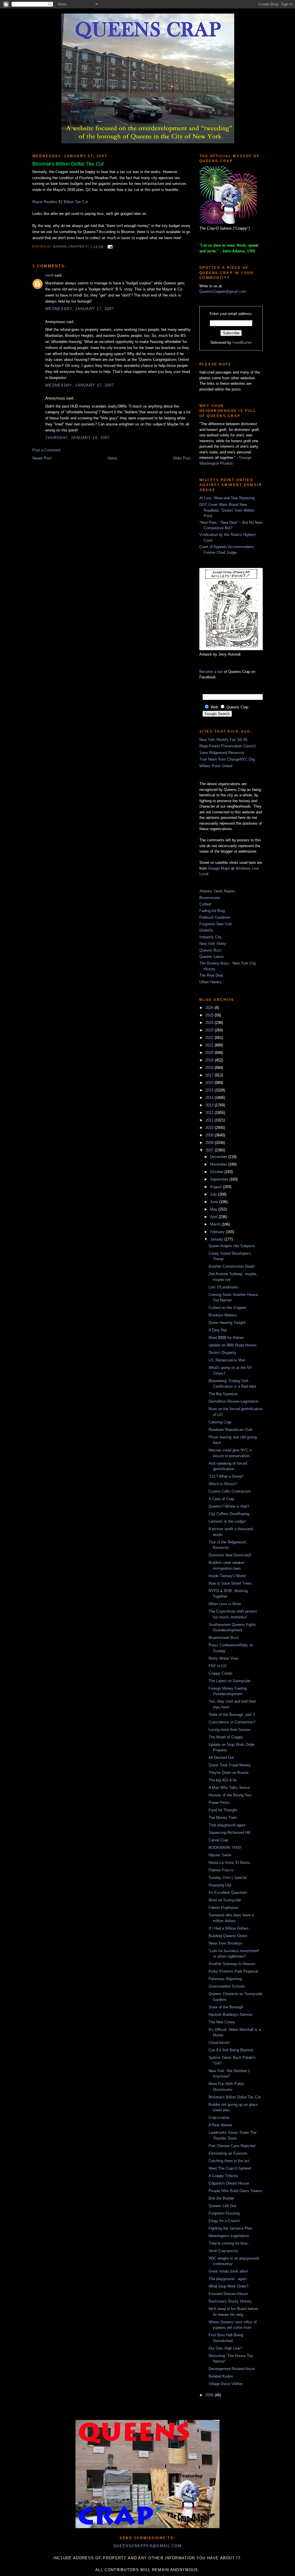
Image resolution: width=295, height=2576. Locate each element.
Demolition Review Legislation (233, 1401)
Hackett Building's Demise (230, 2015)
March (216, 1224)
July (214, 1194)
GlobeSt (206, 930)
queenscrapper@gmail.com (147, 2546)
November (219, 1164)
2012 (210, 1113)
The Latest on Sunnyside (229, 1681)
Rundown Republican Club (230, 1430)
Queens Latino (211, 957)
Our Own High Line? (225, 2348)
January (217, 1239)
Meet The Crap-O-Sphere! (230, 2168)
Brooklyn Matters (223, 1315)
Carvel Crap (218, 1840)
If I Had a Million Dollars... (230, 1928)
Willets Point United (216, 766)
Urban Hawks (210, 982)
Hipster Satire (220, 1855)
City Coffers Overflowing (229, 1514)
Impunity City (210, 937)
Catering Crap (220, 1422)
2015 (210, 1090)
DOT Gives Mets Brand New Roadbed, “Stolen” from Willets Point (227, 510)
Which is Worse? (223, 1484)
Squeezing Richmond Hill (229, 1833)
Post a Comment (46, 450)
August (216, 1187)
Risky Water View (223, 1658)
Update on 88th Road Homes (233, 1345)
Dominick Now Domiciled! (230, 1555)
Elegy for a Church (224, 2221)
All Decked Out (221, 1758)
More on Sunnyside (225, 1900)
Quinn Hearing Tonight (227, 1323)
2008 (210, 1143)
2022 (210, 1038)
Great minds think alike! (228, 2271)
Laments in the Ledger (227, 1521)
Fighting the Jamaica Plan (230, 2228)
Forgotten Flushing (224, 2213)
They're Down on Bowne (229, 1773)
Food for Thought (223, 1810)
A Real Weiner (220, 2125)
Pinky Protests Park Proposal (233, 1971)
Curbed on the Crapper (227, 1308)
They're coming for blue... (230, 2243)
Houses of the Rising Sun (230, 1795)
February (218, 1232)
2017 (210, 1075)
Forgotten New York (216, 924)
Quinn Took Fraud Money (230, 1765)
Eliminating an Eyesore (228, 2153)
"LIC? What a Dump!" (226, 1476)
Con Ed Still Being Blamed (231, 2050)
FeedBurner (242, 343)
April (214, 1217)
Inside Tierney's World (227, 1576)
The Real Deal (211, 975)
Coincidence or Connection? (232, 1722)
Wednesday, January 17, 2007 (80, 309)
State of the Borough (226, 2007)
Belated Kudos (221, 2376)
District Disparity (222, 1353)
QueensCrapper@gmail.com (223, 291)
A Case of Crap (221, 1499)
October (217, 1172)
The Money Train (223, 1818)
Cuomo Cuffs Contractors (230, 1491)
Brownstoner (210, 898)
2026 (210, 1008)
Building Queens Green (228, 1936)
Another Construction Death (232, 1266)
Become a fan (211, 672)
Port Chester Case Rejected (232, 2146)
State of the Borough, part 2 (232, 1715)
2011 (210, 1120)
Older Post (182, 458)
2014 (210, 1098)
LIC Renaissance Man (227, 1360)
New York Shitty (213, 944)
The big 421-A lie (223, 1780)
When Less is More (225, 1604)
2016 (210, 1083)
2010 (210, 1128)
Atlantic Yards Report (217, 891)
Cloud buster (219, 2043)
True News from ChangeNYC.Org (227, 759)
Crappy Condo (220, 1673)
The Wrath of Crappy (226, 1737)
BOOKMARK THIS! (225, 1848)
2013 (210, 1105)
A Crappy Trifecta (223, 2176)
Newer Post (42, 458)
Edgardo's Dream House (229, 2183)
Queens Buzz (211, 950)
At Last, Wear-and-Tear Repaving (227, 498)
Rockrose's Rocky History (230, 2301)
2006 (210, 2395)
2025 (210, 1015)
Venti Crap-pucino (223, 2251)
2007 (210, 1150)
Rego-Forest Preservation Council (227, 746)
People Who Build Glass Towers (235, 2191)
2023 (210, 1030)
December (219, 1157)
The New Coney (222, 2022)
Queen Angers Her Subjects (232, 1246)
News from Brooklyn (225, 1943)
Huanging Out (220, 1885)
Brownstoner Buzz (224, 1638)
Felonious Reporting (225, 1979)
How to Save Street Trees (230, 1583)
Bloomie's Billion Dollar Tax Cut (235, 2097)
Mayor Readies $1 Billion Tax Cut (60, 202)
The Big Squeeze (223, 1394)
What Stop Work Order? (228, 2286)
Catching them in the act (229, 2161)
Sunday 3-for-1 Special (228, 1878)
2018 (210, 1068)
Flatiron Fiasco (221, 1870)
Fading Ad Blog (212, 911)
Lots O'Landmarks (224, 1287)
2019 (210, 1060)
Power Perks (219, 1803)
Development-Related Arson (232, 2369)
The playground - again (228, 2279)
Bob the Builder (221, 2198)
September (220, 1179)
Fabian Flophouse (223, 1908)
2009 (210, 1135)
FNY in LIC (218, 1666)
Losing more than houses (230, 1730)
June (215, 1202)
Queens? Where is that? (229, 1506)
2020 (210, 1053)
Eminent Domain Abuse (228, 2294)
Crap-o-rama (219, 2118)
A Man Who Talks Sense (229, 1788)
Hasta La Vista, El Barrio (229, 1863)
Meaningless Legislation (229, 2236)
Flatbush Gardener (215, 917)
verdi (49, 275)
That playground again (227, 1825)
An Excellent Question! (228, 1893)
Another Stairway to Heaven (232, 1964)
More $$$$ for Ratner (226, 1338)
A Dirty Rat (218, 1330)
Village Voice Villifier (226, 2384)
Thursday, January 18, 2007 (78, 438)
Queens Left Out (222, 2206)
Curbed (205, 904)
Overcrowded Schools (227, 1986)
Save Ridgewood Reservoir (222, 753)
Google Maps (219, 868)
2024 (210, 1023)
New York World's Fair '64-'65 (223, 740)
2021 (210, 1045)
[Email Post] (109, 246)
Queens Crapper (69, 246)
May (214, 1209)
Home (112, 458)
